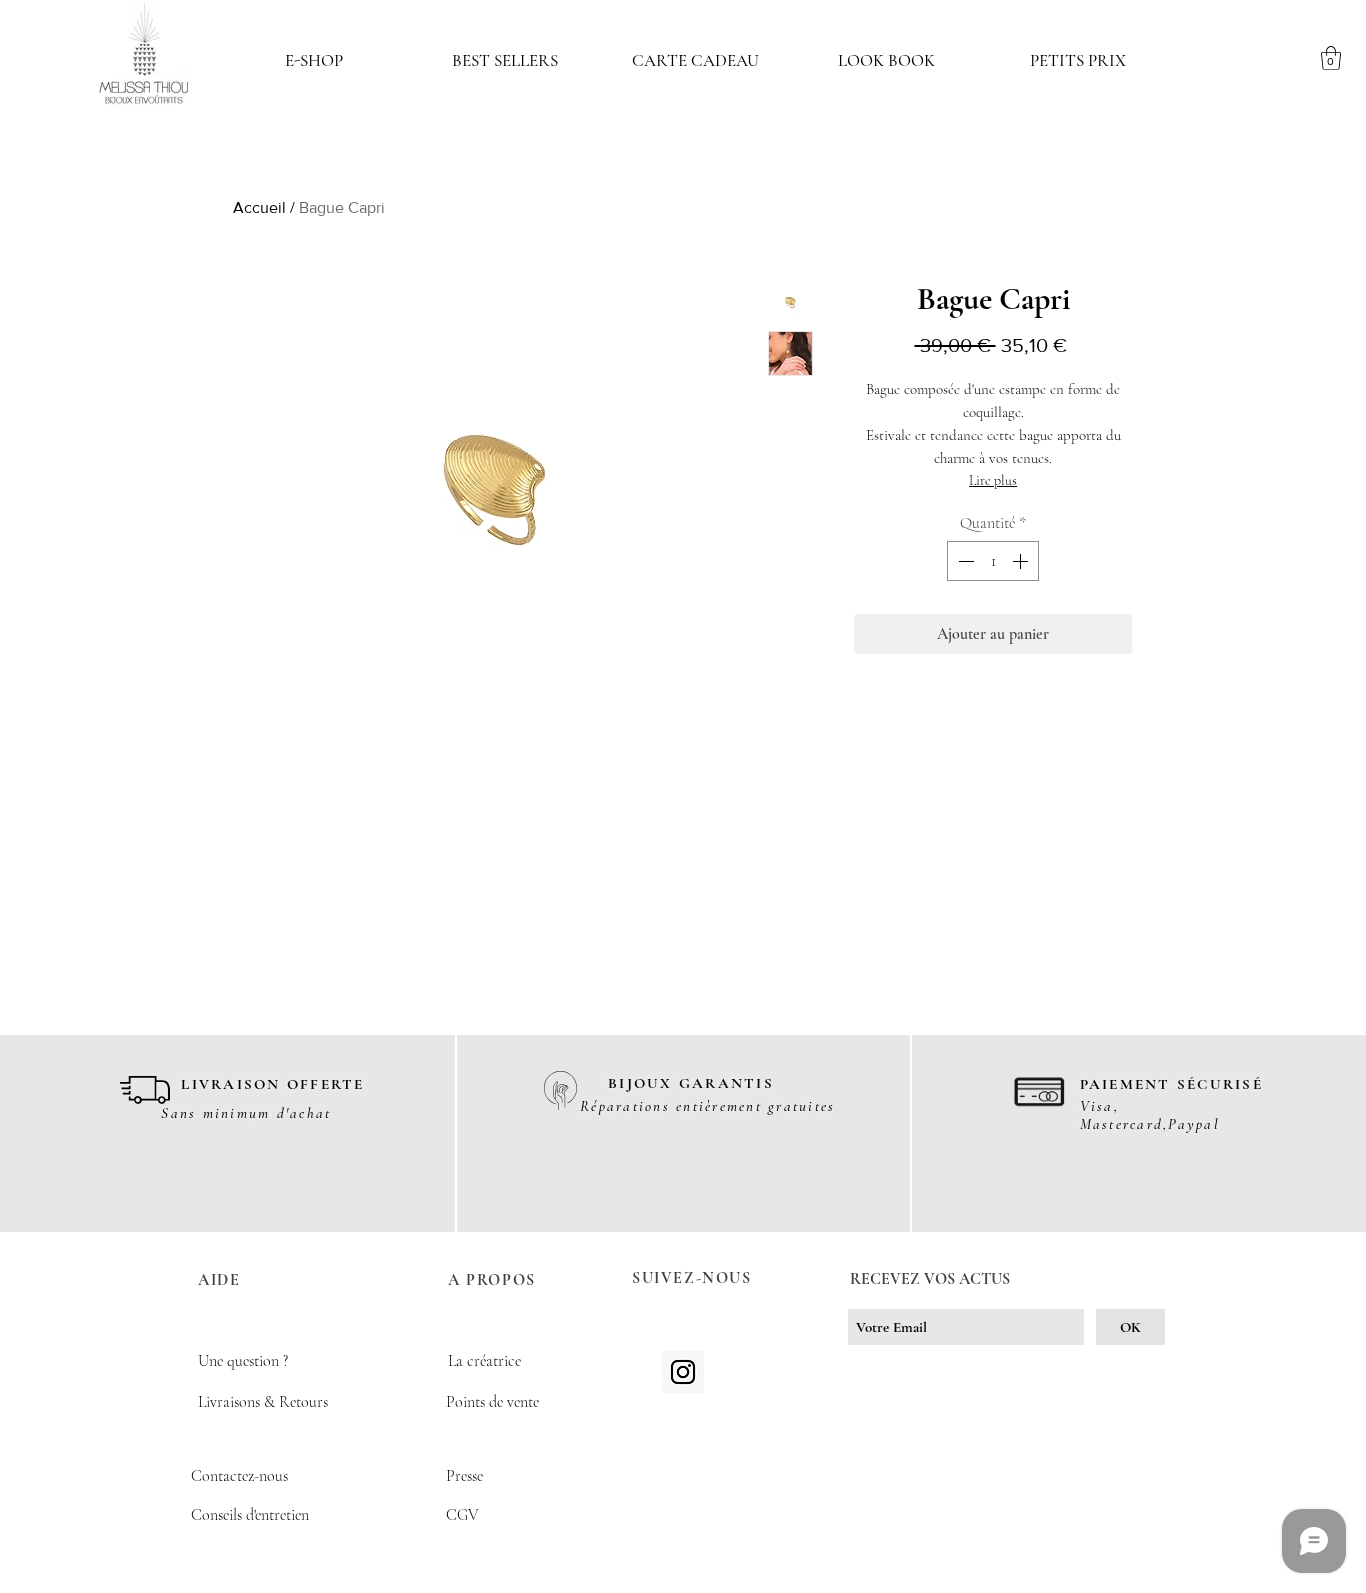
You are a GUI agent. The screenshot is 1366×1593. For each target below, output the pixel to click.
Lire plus (993, 480)
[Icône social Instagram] (683, 1372)
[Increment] (1022, 561)
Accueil (259, 207)
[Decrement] (964, 561)
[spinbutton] (993, 561)
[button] (313, 60)
